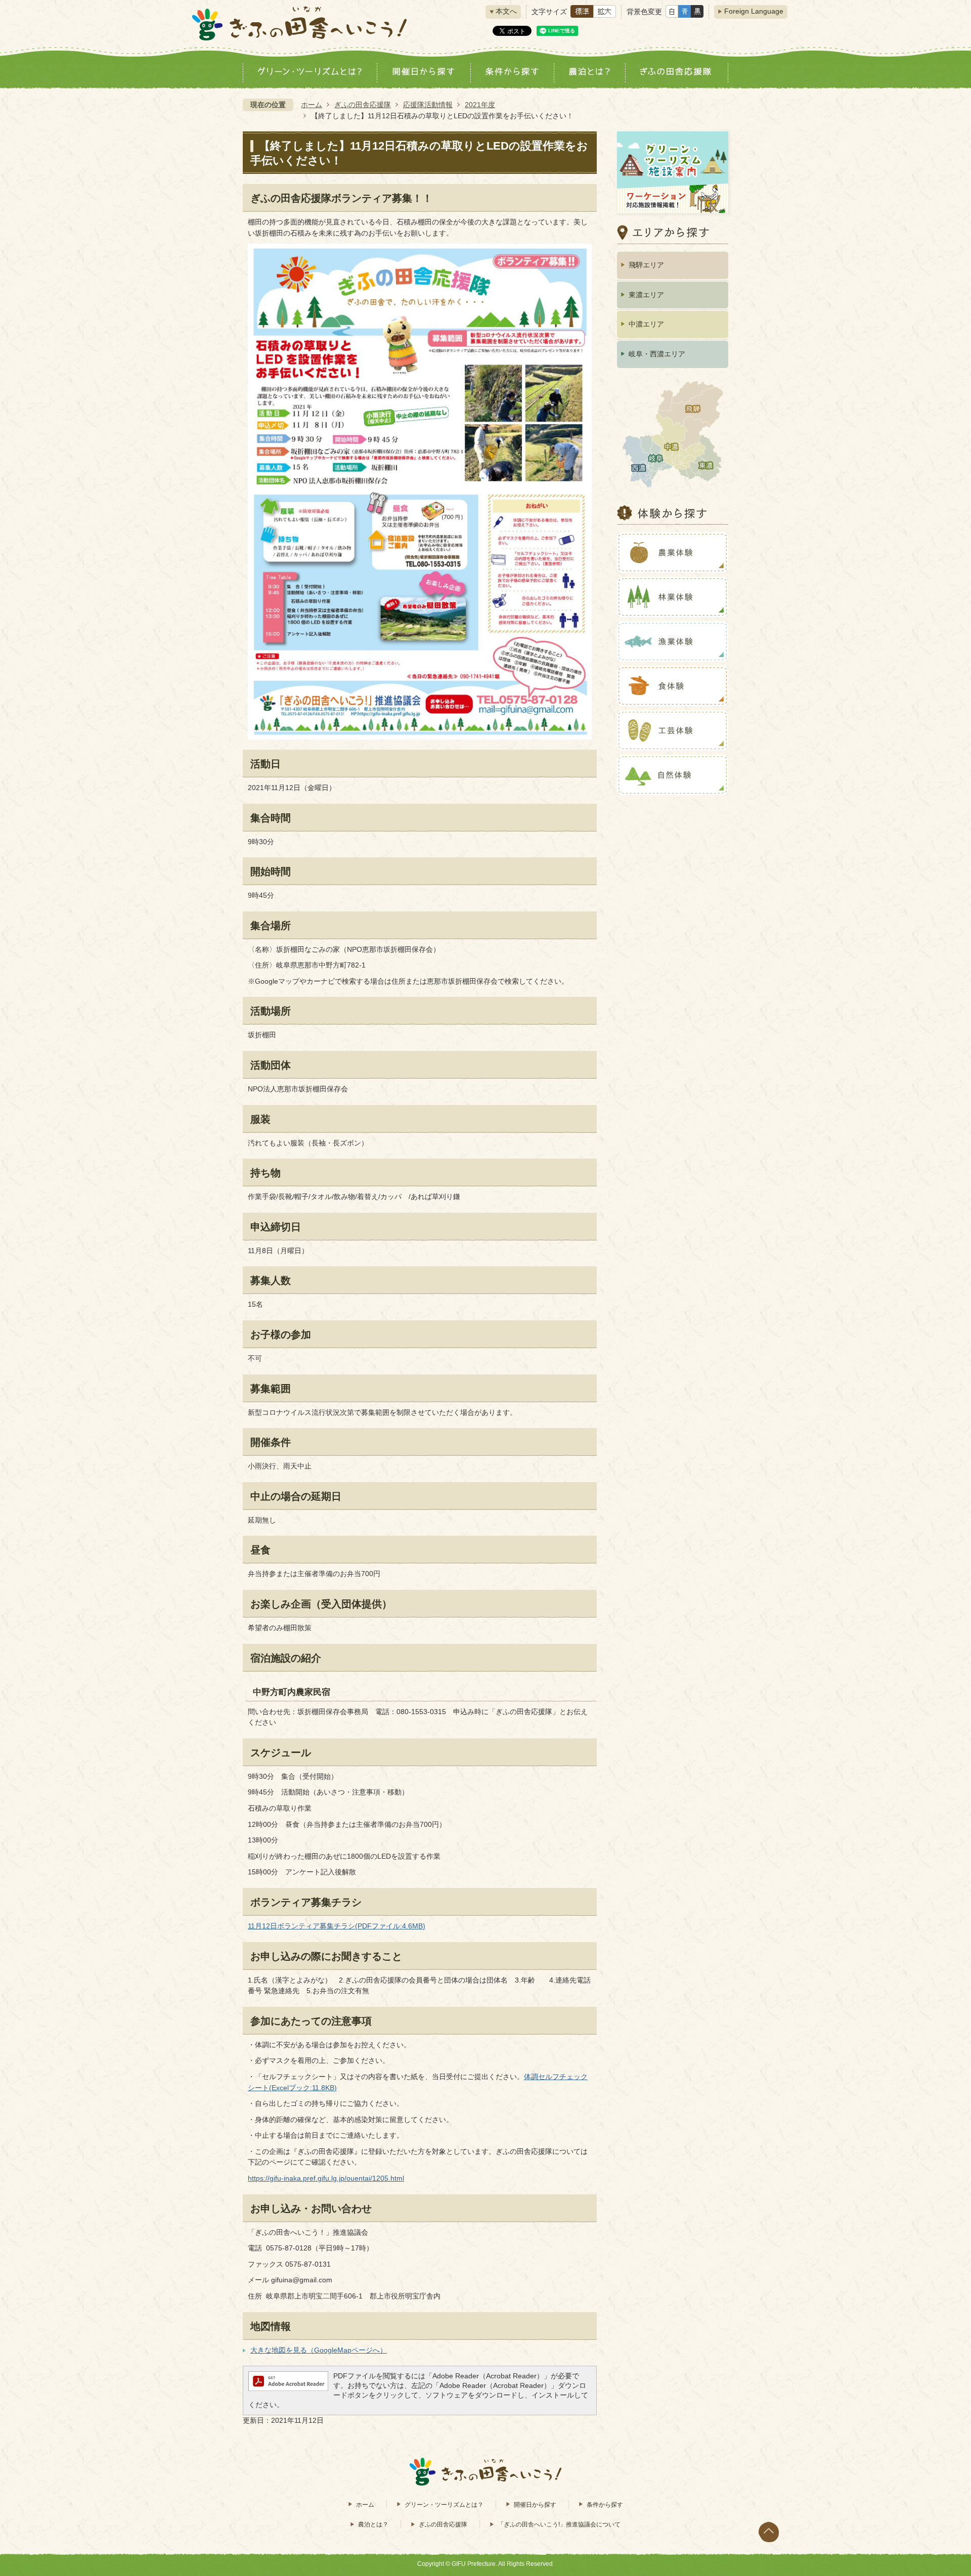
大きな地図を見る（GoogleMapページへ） (319, 2350)
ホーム (312, 105)
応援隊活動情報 (428, 105)
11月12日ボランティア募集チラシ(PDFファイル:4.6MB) (337, 1926)
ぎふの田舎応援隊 (363, 105)
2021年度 (480, 105)
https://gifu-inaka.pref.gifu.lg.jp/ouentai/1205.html (326, 2178)
